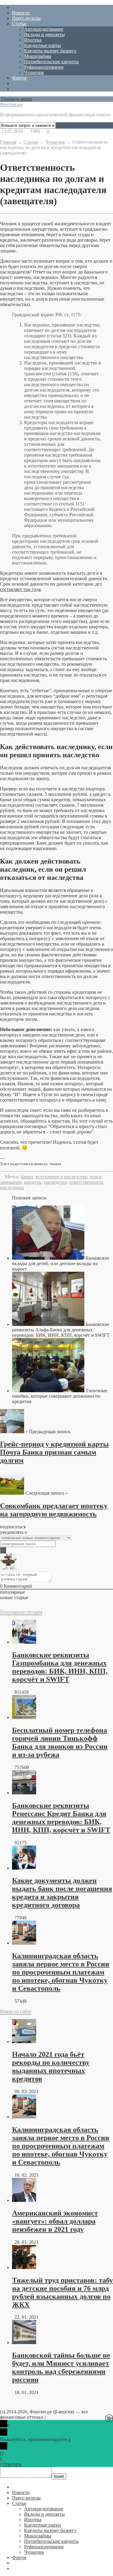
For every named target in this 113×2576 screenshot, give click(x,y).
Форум (19, 78)
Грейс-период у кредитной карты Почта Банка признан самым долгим (54, 1452)
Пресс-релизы (26, 18)
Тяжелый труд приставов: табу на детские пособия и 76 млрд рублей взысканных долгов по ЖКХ (63, 2292)
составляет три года (20, 589)
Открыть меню (16, 99)
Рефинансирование (44, 67)
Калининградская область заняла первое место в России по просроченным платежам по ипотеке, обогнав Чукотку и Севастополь (61, 1972)
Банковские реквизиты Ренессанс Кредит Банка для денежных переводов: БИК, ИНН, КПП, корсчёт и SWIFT (61, 1818)
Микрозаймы (38, 56)
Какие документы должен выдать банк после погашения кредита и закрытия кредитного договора (62, 1893)
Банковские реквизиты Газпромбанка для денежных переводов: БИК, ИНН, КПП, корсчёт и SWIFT (60, 1667)
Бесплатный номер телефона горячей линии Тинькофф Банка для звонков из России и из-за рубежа (60, 1742)
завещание (11, 1182)
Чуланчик (34, 72)
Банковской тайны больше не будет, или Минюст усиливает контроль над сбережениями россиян (61, 2367)
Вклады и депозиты (44, 34)
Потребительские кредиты (51, 62)
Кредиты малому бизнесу (50, 51)
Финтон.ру (11, 104)
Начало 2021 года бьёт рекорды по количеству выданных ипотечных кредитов (51, 2066)
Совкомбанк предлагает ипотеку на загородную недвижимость (54, 1510)
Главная (8, 142)
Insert (59, 2476)
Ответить (12, 2464)
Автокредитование (44, 29)
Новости (21, 13)
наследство (55, 1182)
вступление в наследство (61, 1177)
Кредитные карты (42, 45)
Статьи (19, 24)
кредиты (33, 1182)
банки (27, 1177)
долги (96, 1177)
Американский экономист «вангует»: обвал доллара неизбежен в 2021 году (55, 2221)
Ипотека (33, 40)
